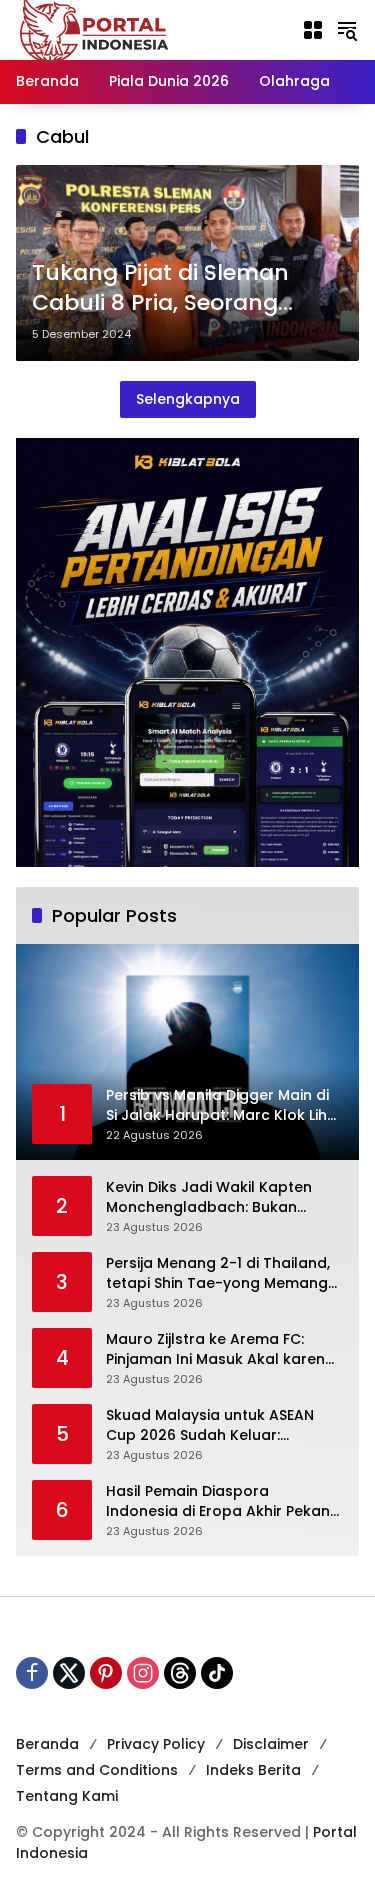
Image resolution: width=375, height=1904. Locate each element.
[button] (347, 30)
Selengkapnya (188, 399)
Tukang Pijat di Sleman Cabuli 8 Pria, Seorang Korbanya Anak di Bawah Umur (173, 289)
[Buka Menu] (313, 30)
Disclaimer (271, 1744)
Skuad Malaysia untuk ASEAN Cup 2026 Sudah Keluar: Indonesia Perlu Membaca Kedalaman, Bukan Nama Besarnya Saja (210, 1425)
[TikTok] (217, 1673)
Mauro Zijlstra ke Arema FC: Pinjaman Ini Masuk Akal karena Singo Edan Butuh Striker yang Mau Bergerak (220, 1349)
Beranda (47, 1744)
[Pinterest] (106, 1673)
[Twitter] (69, 1673)
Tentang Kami (67, 1796)
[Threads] (180, 1673)
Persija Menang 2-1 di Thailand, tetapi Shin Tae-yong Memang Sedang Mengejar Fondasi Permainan (218, 1273)
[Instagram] (143, 1673)
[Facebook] (32, 1673)
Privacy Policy (156, 1744)
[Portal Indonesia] (95, 29)
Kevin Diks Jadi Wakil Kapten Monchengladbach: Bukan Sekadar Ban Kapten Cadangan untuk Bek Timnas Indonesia (222, 1197)
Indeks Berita (253, 1770)
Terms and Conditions (97, 1770)
